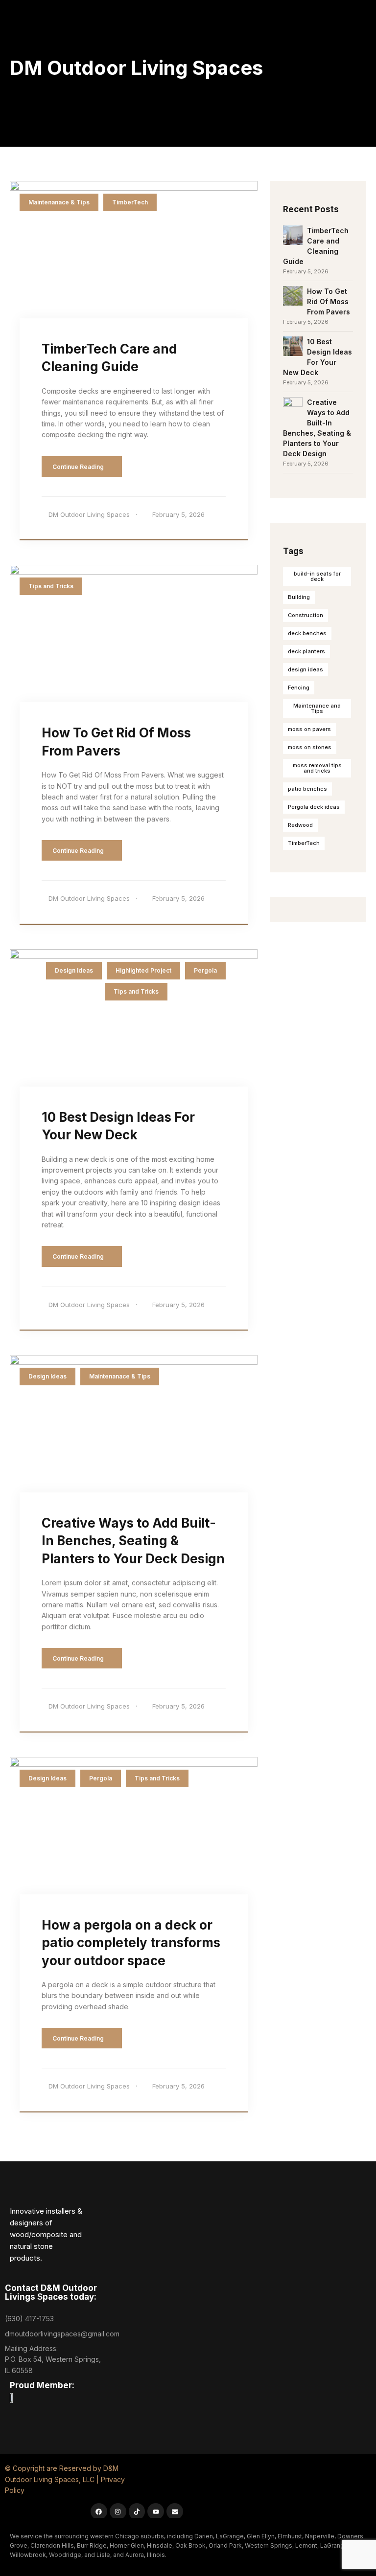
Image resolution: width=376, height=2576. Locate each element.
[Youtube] (156, 2511)
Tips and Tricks (51, 586)
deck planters (306, 651)
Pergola (205, 970)
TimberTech (130, 202)
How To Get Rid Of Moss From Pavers (329, 301)
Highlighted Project (143, 970)
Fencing (299, 688)
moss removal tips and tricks (317, 768)
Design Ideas (74, 970)
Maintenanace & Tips (59, 202)
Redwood (300, 825)
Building (299, 597)
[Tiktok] (137, 2511)
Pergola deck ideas (314, 807)
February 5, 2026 (178, 514)
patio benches (307, 789)
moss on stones (310, 747)
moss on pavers (309, 729)
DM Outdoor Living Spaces (89, 514)
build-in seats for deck (317, 576)
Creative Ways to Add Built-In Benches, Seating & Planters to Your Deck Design (133, 1541)
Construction (305, 615)
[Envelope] (175, 2511)
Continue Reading (79, 467)
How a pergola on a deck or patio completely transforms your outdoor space (131, 1943)
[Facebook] (99, 2511)
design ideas (305, 669)
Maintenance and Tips (317, 708)
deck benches (307, 633)
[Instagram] (118, 2511)
